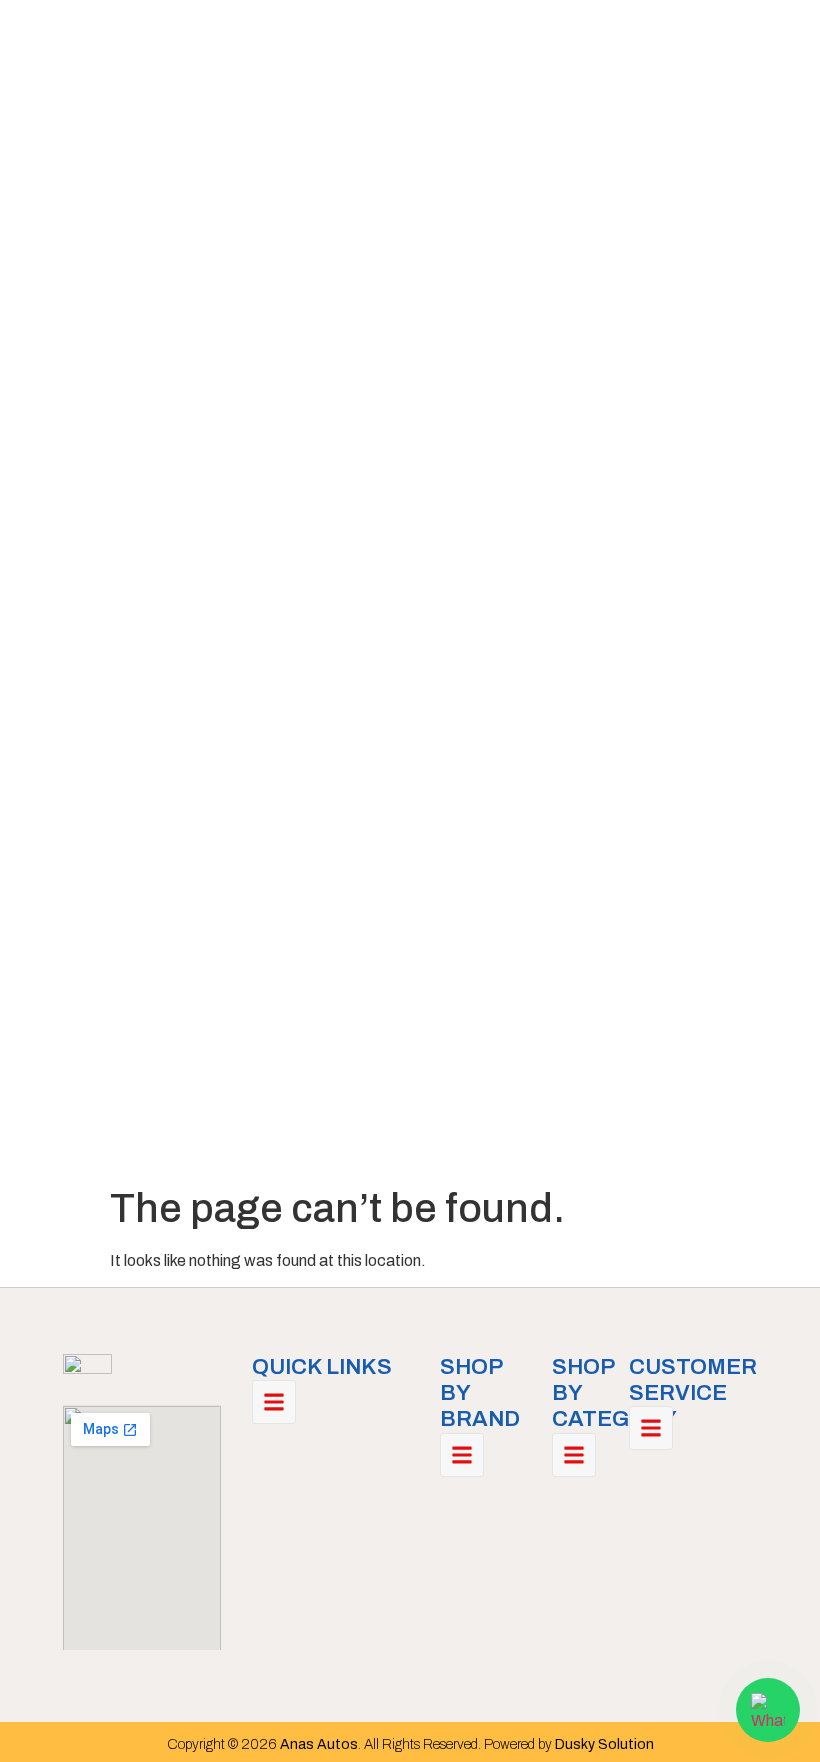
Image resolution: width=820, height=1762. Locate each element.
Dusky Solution (604, 1744)
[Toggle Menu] (274, 1402)
